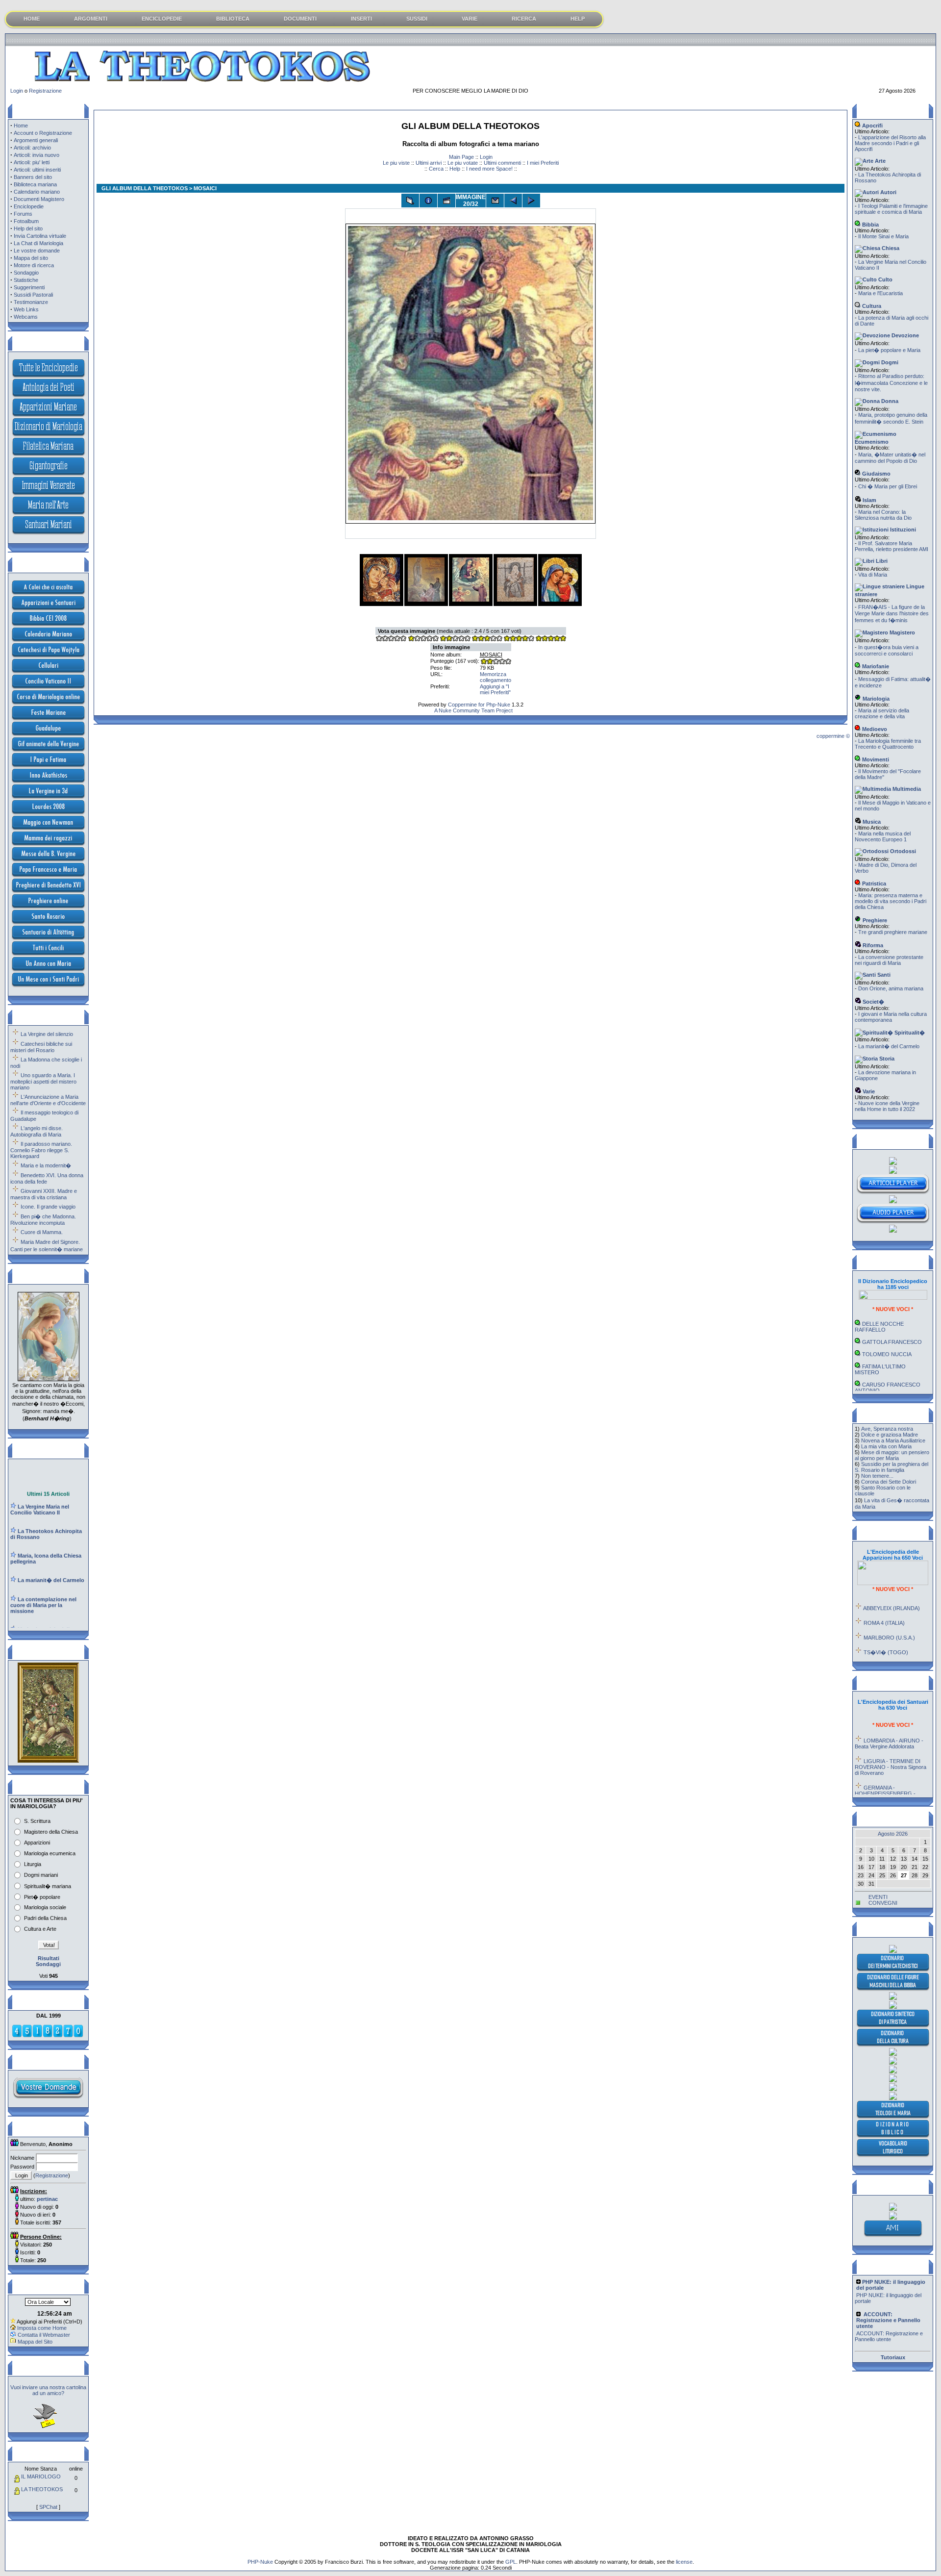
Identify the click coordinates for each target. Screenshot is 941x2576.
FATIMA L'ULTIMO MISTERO (880, 1343)
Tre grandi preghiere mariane (893, 932)
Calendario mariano (37, 192)
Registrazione (45, 91)
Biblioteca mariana (35, 184)
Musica (871, 822)
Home (21, 126)
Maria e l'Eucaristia (880, 293)
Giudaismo (876, 474)
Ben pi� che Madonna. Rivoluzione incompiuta (43, 1220)
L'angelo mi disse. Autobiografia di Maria (37, 1131)
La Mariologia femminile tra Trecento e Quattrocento (888, 744)
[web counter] (48, 2036)
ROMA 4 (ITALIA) (884, 1597)
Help (455, 169)
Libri (881, 561)
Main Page (461, 157)
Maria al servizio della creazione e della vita (882, 713)
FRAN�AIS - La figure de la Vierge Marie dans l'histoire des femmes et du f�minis (892, 614)
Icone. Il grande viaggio (48, 1207)
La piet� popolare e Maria (889, 350)
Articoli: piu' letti (32, 162)
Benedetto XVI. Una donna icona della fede (47, 1178)
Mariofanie (875, 666)
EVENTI (878, 1897)
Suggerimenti (29, 287)
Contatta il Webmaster (44, 2335)
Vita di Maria (873, 575)
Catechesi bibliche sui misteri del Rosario (41, 1047)
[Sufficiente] (455, 639)
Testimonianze (31, 302)
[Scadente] (391, 639)
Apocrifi (872, 126)
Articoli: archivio (32, 148)
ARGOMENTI (91, 19)
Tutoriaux (893, 2357)
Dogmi (889, 362)
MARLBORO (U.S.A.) (889, 1612)
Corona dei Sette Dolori (889, 1482)
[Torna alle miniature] (410, 201)
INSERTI (361, 19)
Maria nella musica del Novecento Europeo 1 (883, 836)
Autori (888, 192)
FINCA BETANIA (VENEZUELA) (879, 1644)
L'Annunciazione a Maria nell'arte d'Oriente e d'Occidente (48, 1100)
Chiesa (890, 248)
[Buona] (487, 639)
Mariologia (875, 699)
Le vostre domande (37, 251)
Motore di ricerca (34, 265)
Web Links (26, 309)
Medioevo (874, 729)
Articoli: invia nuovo (37, 155)
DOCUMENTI (300, 19)
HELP (578, 19)
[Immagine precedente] (513, 201)
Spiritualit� (909, 1033)
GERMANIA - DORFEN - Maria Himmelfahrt (889, 1793)
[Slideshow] (446, 201)
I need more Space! (489, 169)
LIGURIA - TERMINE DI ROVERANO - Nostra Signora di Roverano (891, 1741)
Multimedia (906, 789)
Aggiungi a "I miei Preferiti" (495, 689)
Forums (23, 214)
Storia (886, 1059)
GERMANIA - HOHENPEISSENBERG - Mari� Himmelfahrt (885, 1768)
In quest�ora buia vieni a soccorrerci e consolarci (887, 650)
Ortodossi (902, 851)
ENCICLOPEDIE (162, 19)
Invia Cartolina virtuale (40, 236)
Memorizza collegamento (495, 677)
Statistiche (26, 280)
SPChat (48, 2507)
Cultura (871, 306)
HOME (32, 19)
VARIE (470, 19)
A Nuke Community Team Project (473, 710)
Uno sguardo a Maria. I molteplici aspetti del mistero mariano (43, 1081)
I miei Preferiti (543, 163)
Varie (868, 1091)
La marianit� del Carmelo (889, 1046)
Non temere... (877, 1476)
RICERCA (524, 19)
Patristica (873, 884)
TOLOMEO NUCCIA (887, 1328)
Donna (889, 401)
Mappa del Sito (35, 2342)
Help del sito (28, 228)
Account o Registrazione (43, 133)
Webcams (26, 317)
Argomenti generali (36, 140)
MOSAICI (491, 655)
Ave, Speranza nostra (887, 1429)
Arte (879, 161)
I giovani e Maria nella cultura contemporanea (891, 1017)
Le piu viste (396, 163)
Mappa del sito (31, 258)
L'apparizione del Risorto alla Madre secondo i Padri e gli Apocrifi (890, 143)
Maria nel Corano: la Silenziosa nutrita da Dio (883, 515)
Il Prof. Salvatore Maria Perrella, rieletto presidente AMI (891, 546)
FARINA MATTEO (883, 1377)
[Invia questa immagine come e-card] (495, 201)
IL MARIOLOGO (41, 2476)
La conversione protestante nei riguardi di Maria (889, 960)
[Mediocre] (423, 639)
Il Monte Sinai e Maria (883, 236)
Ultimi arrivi (429, 163)
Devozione (904, 335)
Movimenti (875, 759)
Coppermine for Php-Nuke (479, 705)
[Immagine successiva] (531, 201)
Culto (885, 279)
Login (17, 91)
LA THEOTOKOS (42, 2489)
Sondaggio (26, 273)
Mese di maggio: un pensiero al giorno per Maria (892, 1455)
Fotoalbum (26, 221)
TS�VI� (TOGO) (886, 1626)
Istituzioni (902, 530)
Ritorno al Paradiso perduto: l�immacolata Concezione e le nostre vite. (891, 383)
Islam (869, 500)
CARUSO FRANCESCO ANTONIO (888, 1362)
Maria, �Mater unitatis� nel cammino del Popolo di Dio (890, 458)
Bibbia (870, 225)
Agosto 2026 (893, 1834)
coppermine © (833, 736)
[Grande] (550, 639)
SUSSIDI (417, 19)
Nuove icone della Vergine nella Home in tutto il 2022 (887, 1106)
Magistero (902, 632)
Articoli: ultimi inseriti (37, 170)
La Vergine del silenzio (47, 1034)
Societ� (873, 1002)
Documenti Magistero (39, 199)
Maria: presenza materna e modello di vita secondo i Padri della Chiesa (891, 901)
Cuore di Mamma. (42, 1232)
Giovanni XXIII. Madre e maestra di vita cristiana (44, 1194)
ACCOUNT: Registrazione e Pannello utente (889, 2312)
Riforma (872, 945)
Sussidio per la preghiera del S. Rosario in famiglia (891, 1467)
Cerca (436, 169)
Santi (883, 975)
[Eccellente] (519, 639)
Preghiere (874, 920)
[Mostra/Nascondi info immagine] (428, 201)
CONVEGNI (883, 1903)
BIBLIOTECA (233, 19)
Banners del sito (33, 177)
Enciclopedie (29, 206)
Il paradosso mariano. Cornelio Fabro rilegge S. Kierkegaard (41, 1150)
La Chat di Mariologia (38, 243)
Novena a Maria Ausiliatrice (893, 1440)
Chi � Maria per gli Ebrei (888, 486)
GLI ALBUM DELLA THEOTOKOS (145, 188)
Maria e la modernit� (46, 1165)
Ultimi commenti (502, 163)
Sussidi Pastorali (33, 295)
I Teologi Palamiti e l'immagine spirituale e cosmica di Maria (891, 209)
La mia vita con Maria (886, 1446)
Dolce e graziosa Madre (890, 1435)
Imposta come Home (42, 2328)
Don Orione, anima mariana (891, 988)
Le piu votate (463, 163)
